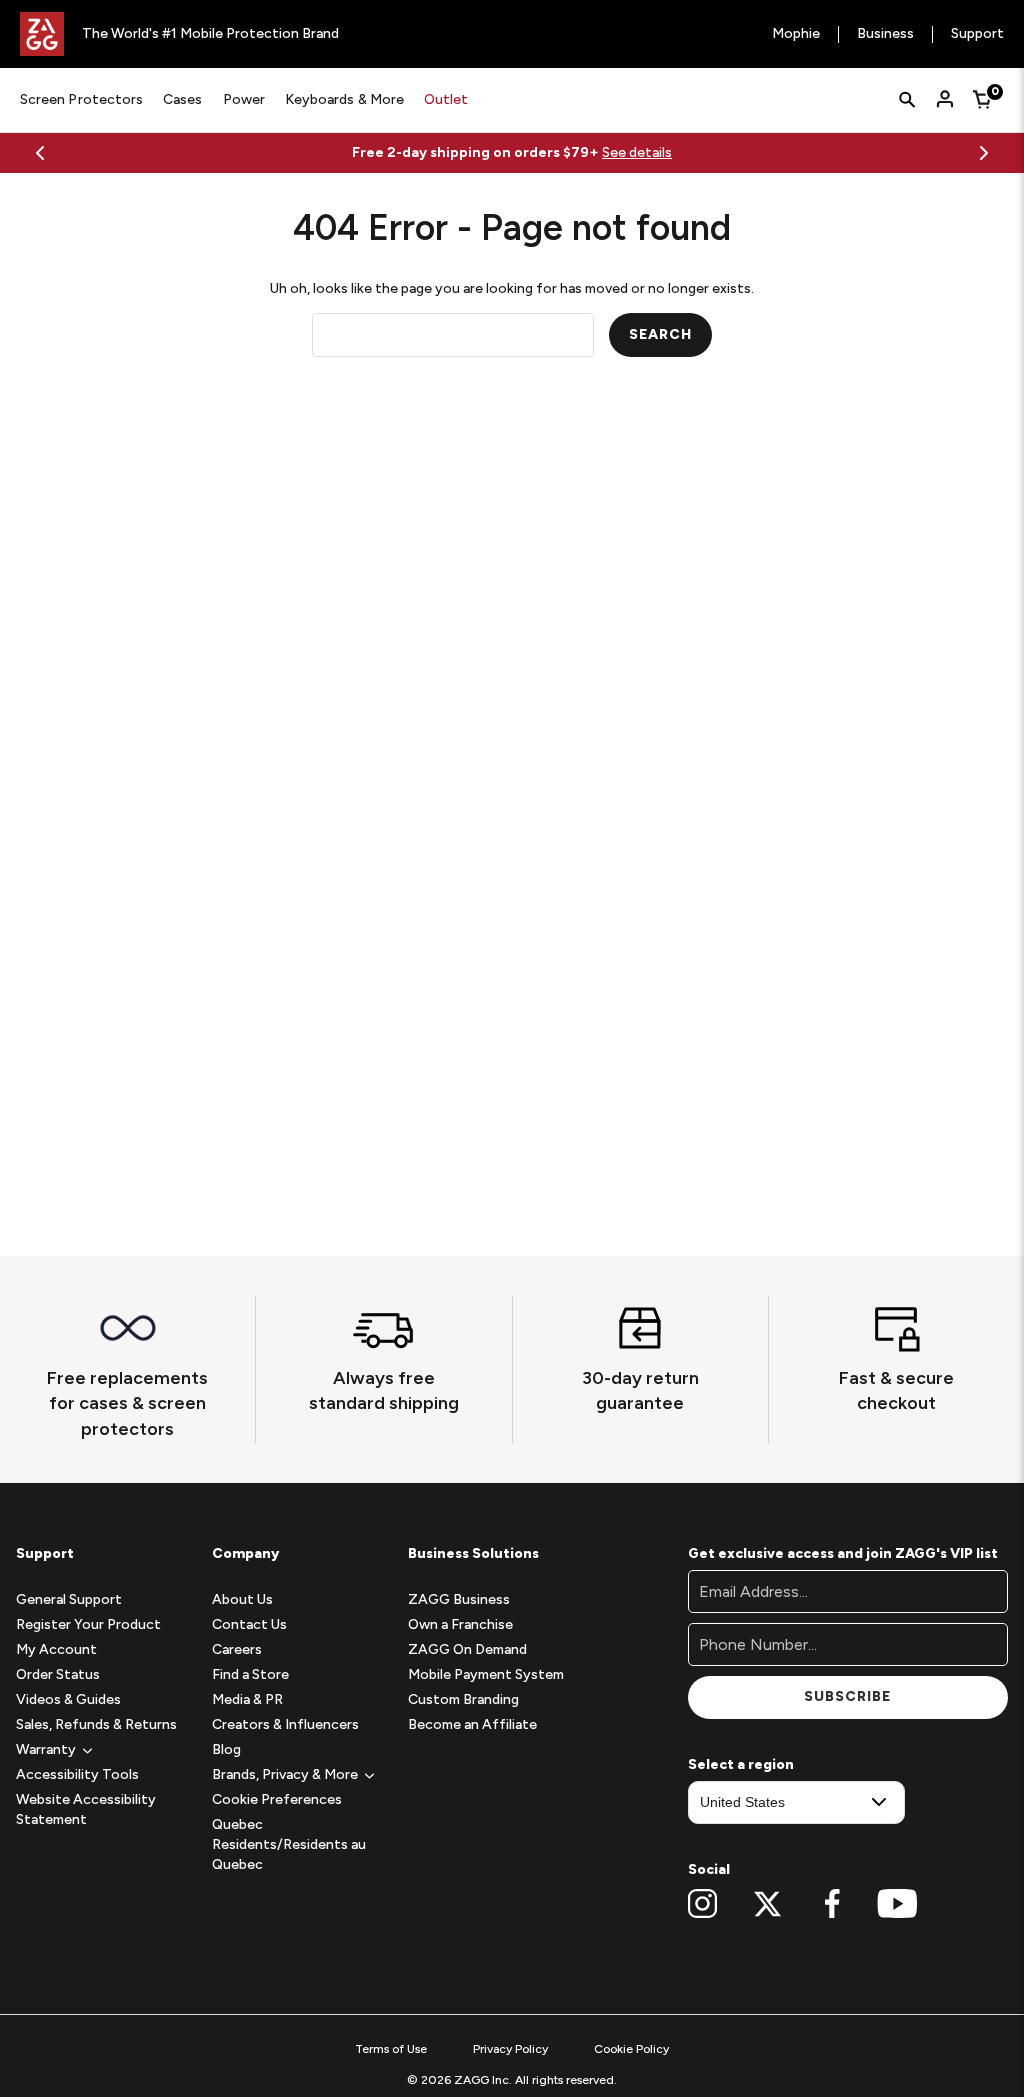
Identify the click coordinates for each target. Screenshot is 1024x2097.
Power (244, 99)
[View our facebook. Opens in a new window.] (832, 1904)
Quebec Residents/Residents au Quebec (289, 1844)
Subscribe (847, 1696)
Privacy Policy (510, 2049)
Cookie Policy (631, 2049)
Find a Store (250, 1674)
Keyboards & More (344, 99)
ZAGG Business (459, 1599)
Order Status (58, 1674)
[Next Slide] (984, 153)
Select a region (741, 1764)
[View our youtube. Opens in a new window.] (897, 1904)
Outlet (446, 99)
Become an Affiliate (472, 1724)
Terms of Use (391, 2049)
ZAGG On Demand (467, 1649)
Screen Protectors (81, 99)
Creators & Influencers (285, 1724)
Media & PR (247, 1699)
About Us (242, 1599)
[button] (46, 1749)
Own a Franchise (460, 1624)
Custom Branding (463, 1699)
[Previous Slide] (40, 153)
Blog (226, 1749)
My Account (56, 1649)
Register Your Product (88, 1624)
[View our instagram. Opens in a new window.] (702, 1904)
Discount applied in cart (727, 152)
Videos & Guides (68, 1699)
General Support (69, 1599)
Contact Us (249, 1624)
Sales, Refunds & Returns (96, 1724)
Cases (182, 99)
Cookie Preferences (277, 1799)
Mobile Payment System (486, 1674)
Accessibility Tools (77, 1774)
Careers (237, 1649)
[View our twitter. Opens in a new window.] (767, 1904)
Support (977, 34)
